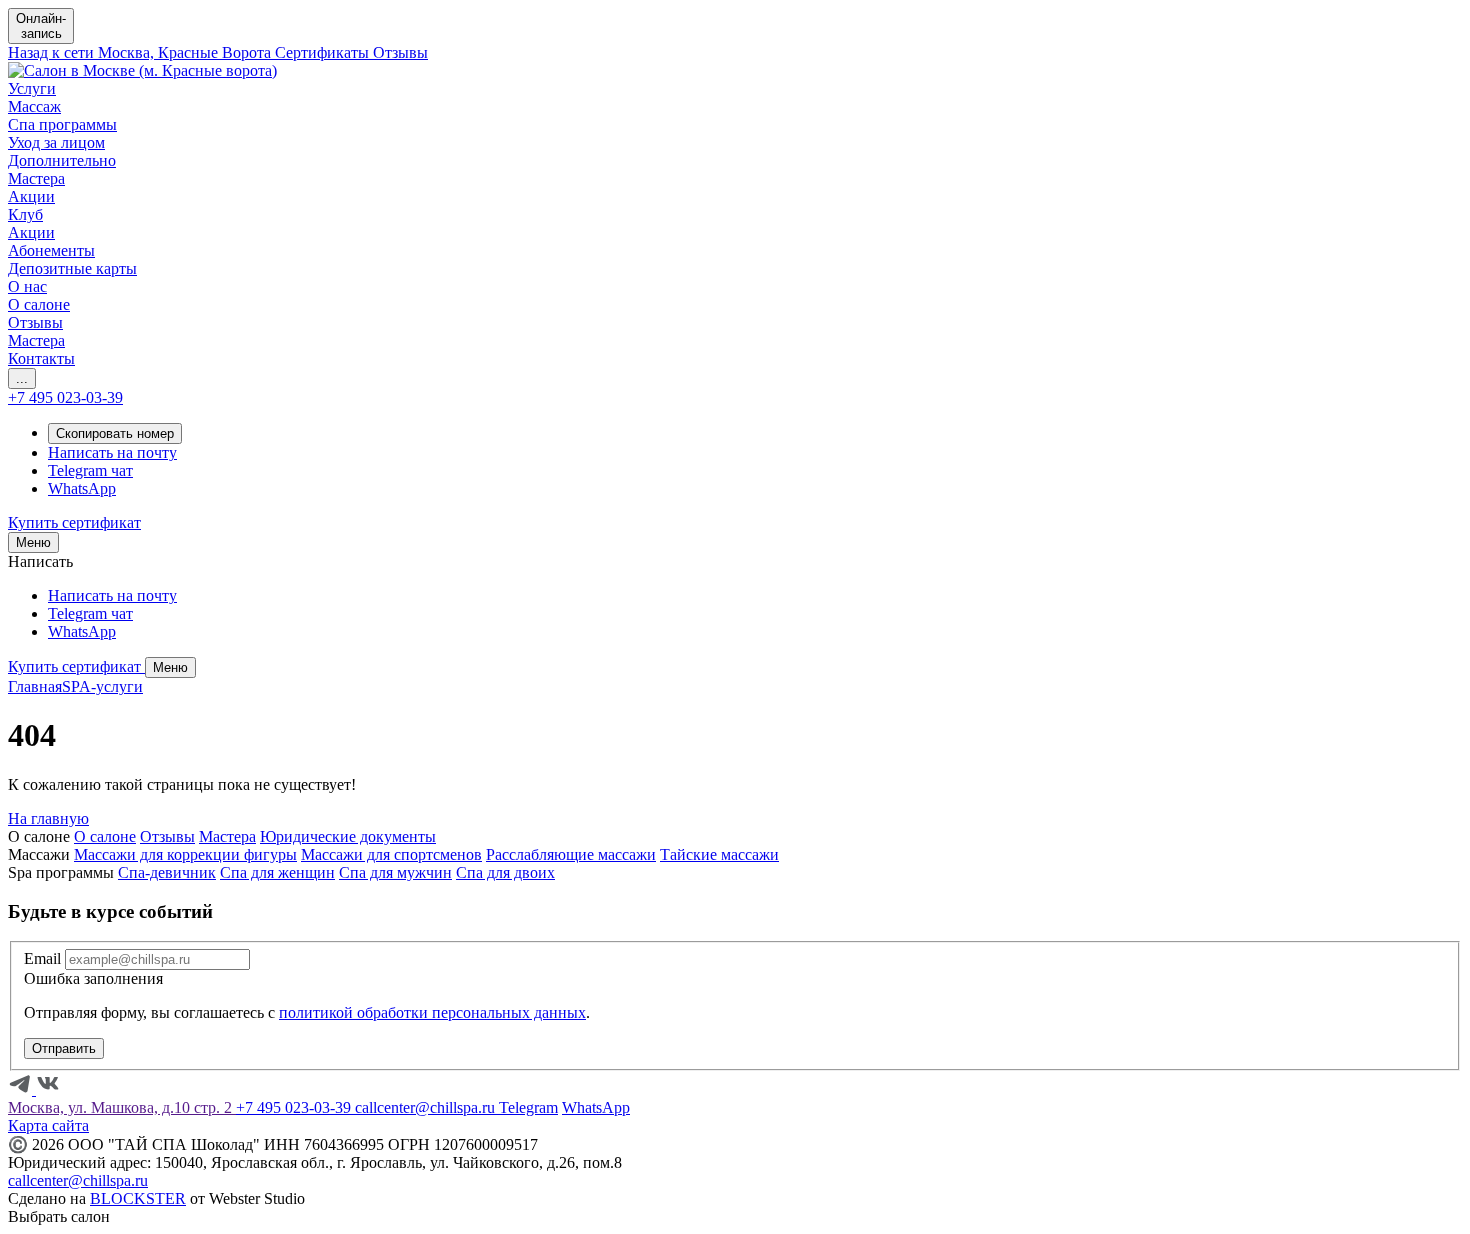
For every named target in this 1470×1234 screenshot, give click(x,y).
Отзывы (167, 836)
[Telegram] (22, 1089)
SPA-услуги (102, 686)
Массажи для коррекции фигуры (185, 854)
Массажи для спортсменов (391, 854)
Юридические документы (348, 836)
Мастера (227, 836)
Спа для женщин (277, 872)
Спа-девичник (167, 872)
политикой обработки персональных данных (432, 1012)
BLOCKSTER (138, 1198)
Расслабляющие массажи (571, 854)
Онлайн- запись (41, 26)
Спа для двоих (505, 872)
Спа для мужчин (395, 872)
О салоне (105, 836)
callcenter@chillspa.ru (78, 1180)
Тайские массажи (719, 854)
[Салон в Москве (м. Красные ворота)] (142, 70)
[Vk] (48, 1089)
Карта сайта (48, 1125)
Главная (35, 686)
